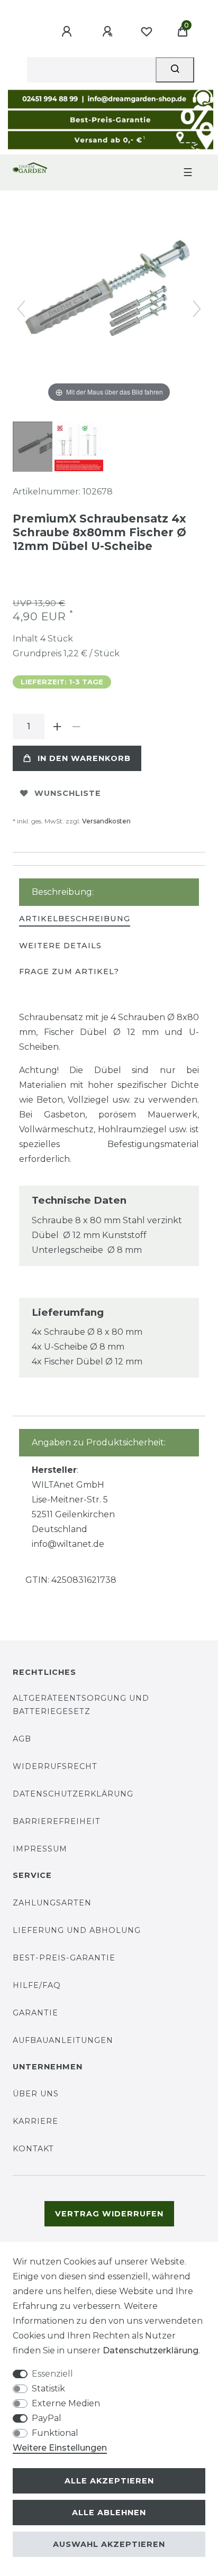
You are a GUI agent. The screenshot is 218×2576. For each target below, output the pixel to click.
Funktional (55, 2433)
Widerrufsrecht (55, 1766)
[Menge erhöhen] (57, 727)
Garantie (35, 2013)
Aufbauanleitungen (63, 2040)
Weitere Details (60, 946)
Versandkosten (106, 821)
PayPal (47, 2418)
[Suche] (175, 70)
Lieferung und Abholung (77, 1930)
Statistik (48, 2389)
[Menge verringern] (76, 727)
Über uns (36, 2094)
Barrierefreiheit (57, 1821)
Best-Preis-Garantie (64, 1958)
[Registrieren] (109, 32)
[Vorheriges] (21, 309)
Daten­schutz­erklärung (151, 2350)
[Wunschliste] (147, 32)
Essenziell (52, 2374)
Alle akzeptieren (109, 2481)
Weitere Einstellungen (60, 2448)
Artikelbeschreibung (75, 919)
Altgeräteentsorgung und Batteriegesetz (81, 1705)
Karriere (35, 2121)
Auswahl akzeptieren (109, 2544)
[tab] (75, 919)
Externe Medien (66, 2403)
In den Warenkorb (84, 758)
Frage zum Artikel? (69, 971)
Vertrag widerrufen (109, 2214)
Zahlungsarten (52, 1903)
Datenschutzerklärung (73, 1794)
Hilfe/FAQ (37, 1985)
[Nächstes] (197, 309)
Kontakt (33, 2149)
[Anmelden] (68, 32)
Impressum (40, 1849)
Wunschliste (68, 793)
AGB (22, 1739)
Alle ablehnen (109, 2513)
